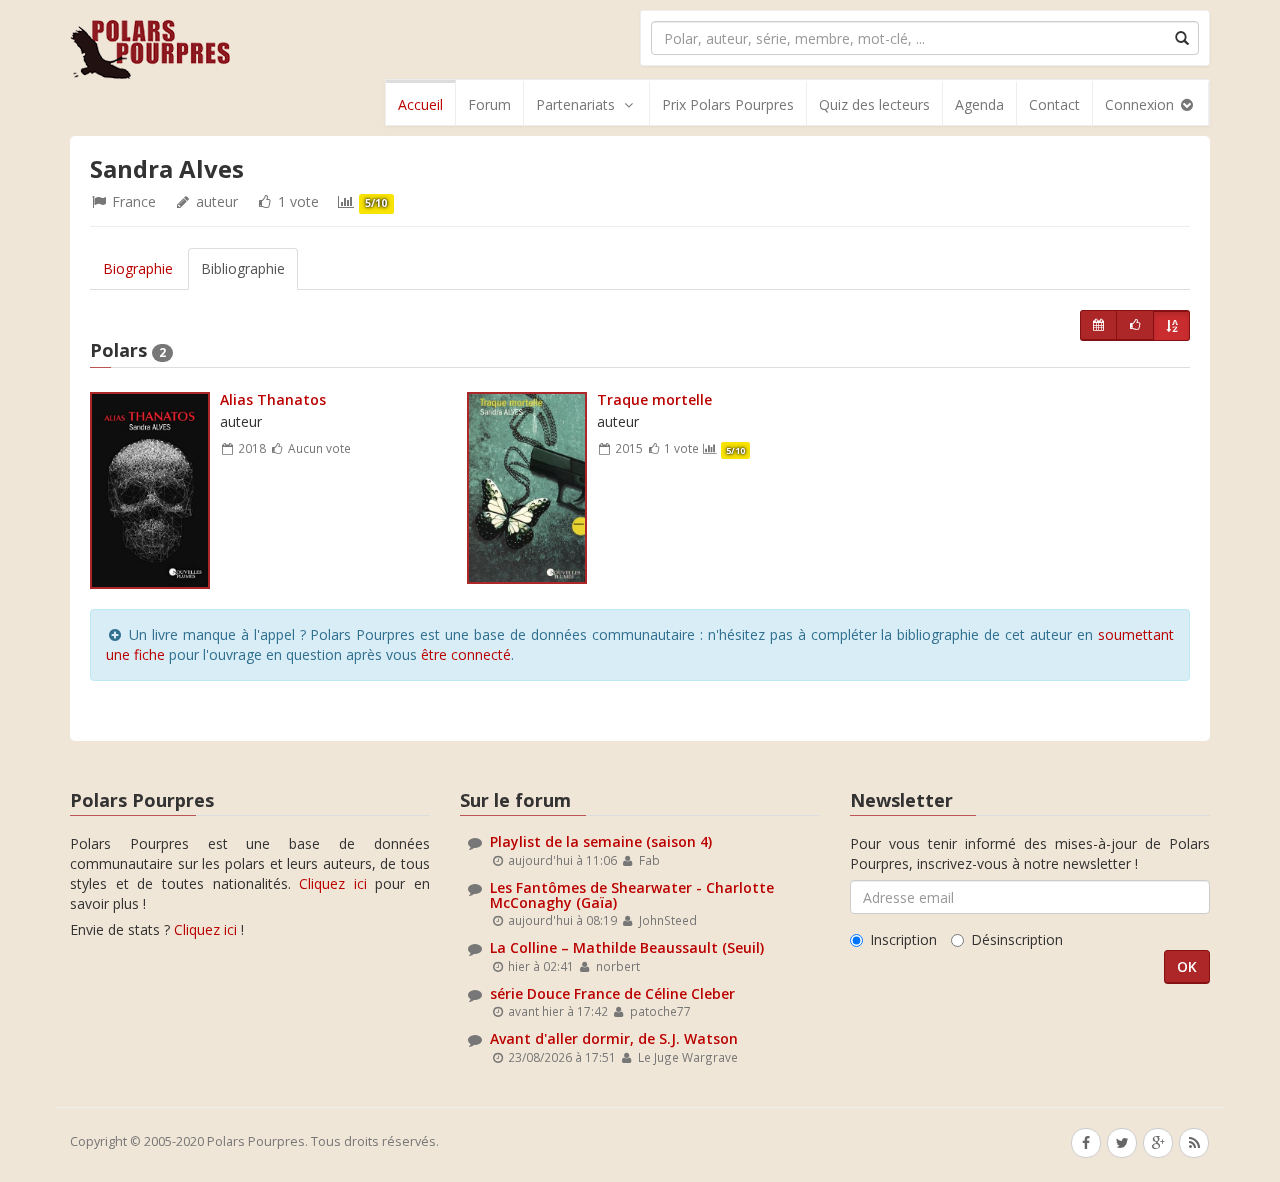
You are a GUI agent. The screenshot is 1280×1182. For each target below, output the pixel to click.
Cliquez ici (333, 883)
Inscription (903, 939)
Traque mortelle (654, 399)
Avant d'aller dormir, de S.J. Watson (614, 1038)
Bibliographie (243, 268)
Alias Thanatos (273, 399)
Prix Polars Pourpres (728, 104)
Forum (489, 104)
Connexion (1141, 104)
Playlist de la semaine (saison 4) (601, 841)
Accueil (420, 104)
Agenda (979, 104)
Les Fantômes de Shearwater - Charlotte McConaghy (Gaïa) (632, 895)
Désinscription (1017, 939)
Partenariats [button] (575, 104)
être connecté (466, 654)
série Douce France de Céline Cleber (612, 993)
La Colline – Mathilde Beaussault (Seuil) (627, 947)
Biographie (138, 268)
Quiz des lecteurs (874, 104)
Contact (1054, 104)
